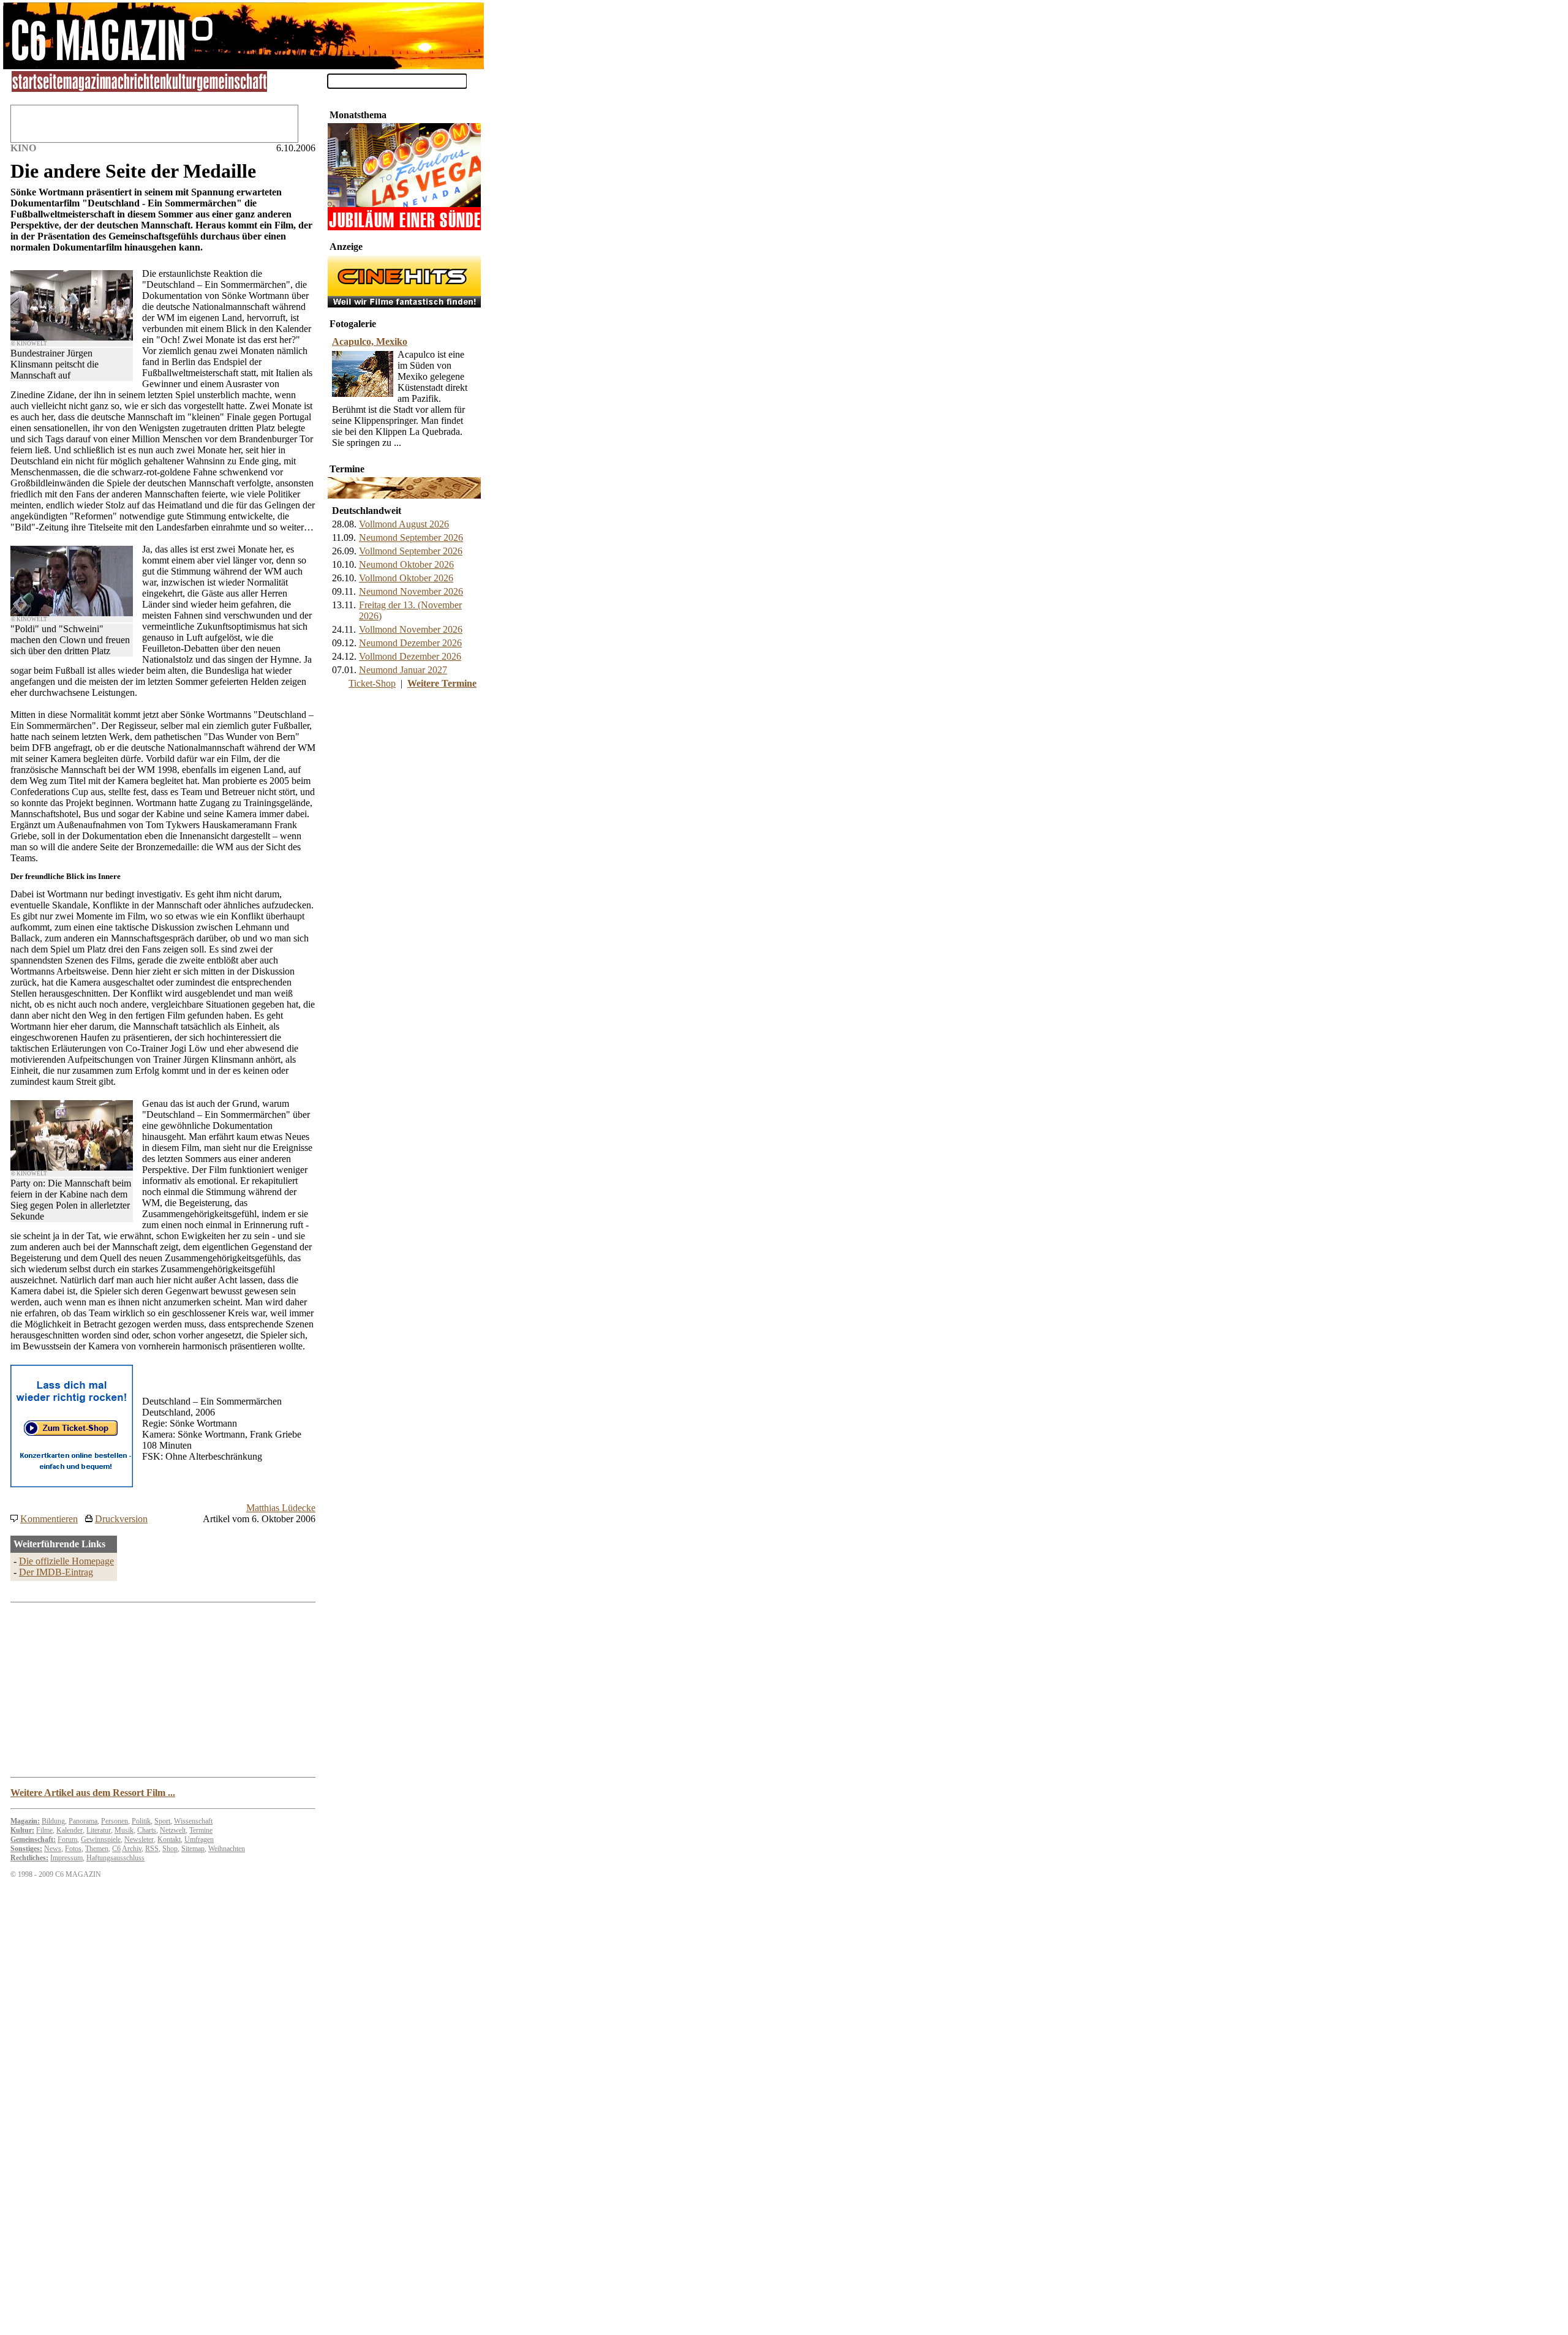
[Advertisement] (404, 779)
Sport (162, 1821)
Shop (170, 1849)
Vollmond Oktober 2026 (406, 578)
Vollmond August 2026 (404, 524)
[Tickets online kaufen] (72, 1484)
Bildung (53, 1821)
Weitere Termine (442, 683)
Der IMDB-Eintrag (56, 1572)
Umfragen (199, 1839)
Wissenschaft (193, 1821)
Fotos (73, 1849)
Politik (141, 1821)
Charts (147, 1830)
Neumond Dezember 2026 (410, 643)
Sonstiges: (26, 1849)
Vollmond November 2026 (411, 629)
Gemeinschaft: (33, 1839)
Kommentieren (49, 1519)
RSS (152, 1849)
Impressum (66, 1858)
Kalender (70, 1830)
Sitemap (193, 1849)
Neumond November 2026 (411, 591)
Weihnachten (227, 1849)
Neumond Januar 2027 (403, 670)
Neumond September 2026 (411, 538)
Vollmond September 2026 (411, 551)
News (53, 1849)
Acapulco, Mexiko (370, 341)
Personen (115, 1821)
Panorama (83, 1821)
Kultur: (22, 1830)
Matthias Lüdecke (281, 1508)
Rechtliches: (29, 1858)
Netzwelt (173, 1830)
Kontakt (169, 1839)
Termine (201, 1830)
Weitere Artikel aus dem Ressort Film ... (93, 1793)
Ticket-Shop (372, 683)
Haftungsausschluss (115, 1858)
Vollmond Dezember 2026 (410, 656)
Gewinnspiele (101, 1839)
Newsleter (139, 1839)
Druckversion (121, 1519)
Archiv (132, 1849)
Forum (67, 1839)
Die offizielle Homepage (66, 1561)
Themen (97, 1849)
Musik (124, 1830)
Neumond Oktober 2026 (406, 564)
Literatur (99, 1830)
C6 (116, 1849)
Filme (44, 1830)
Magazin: (25, 1821)
